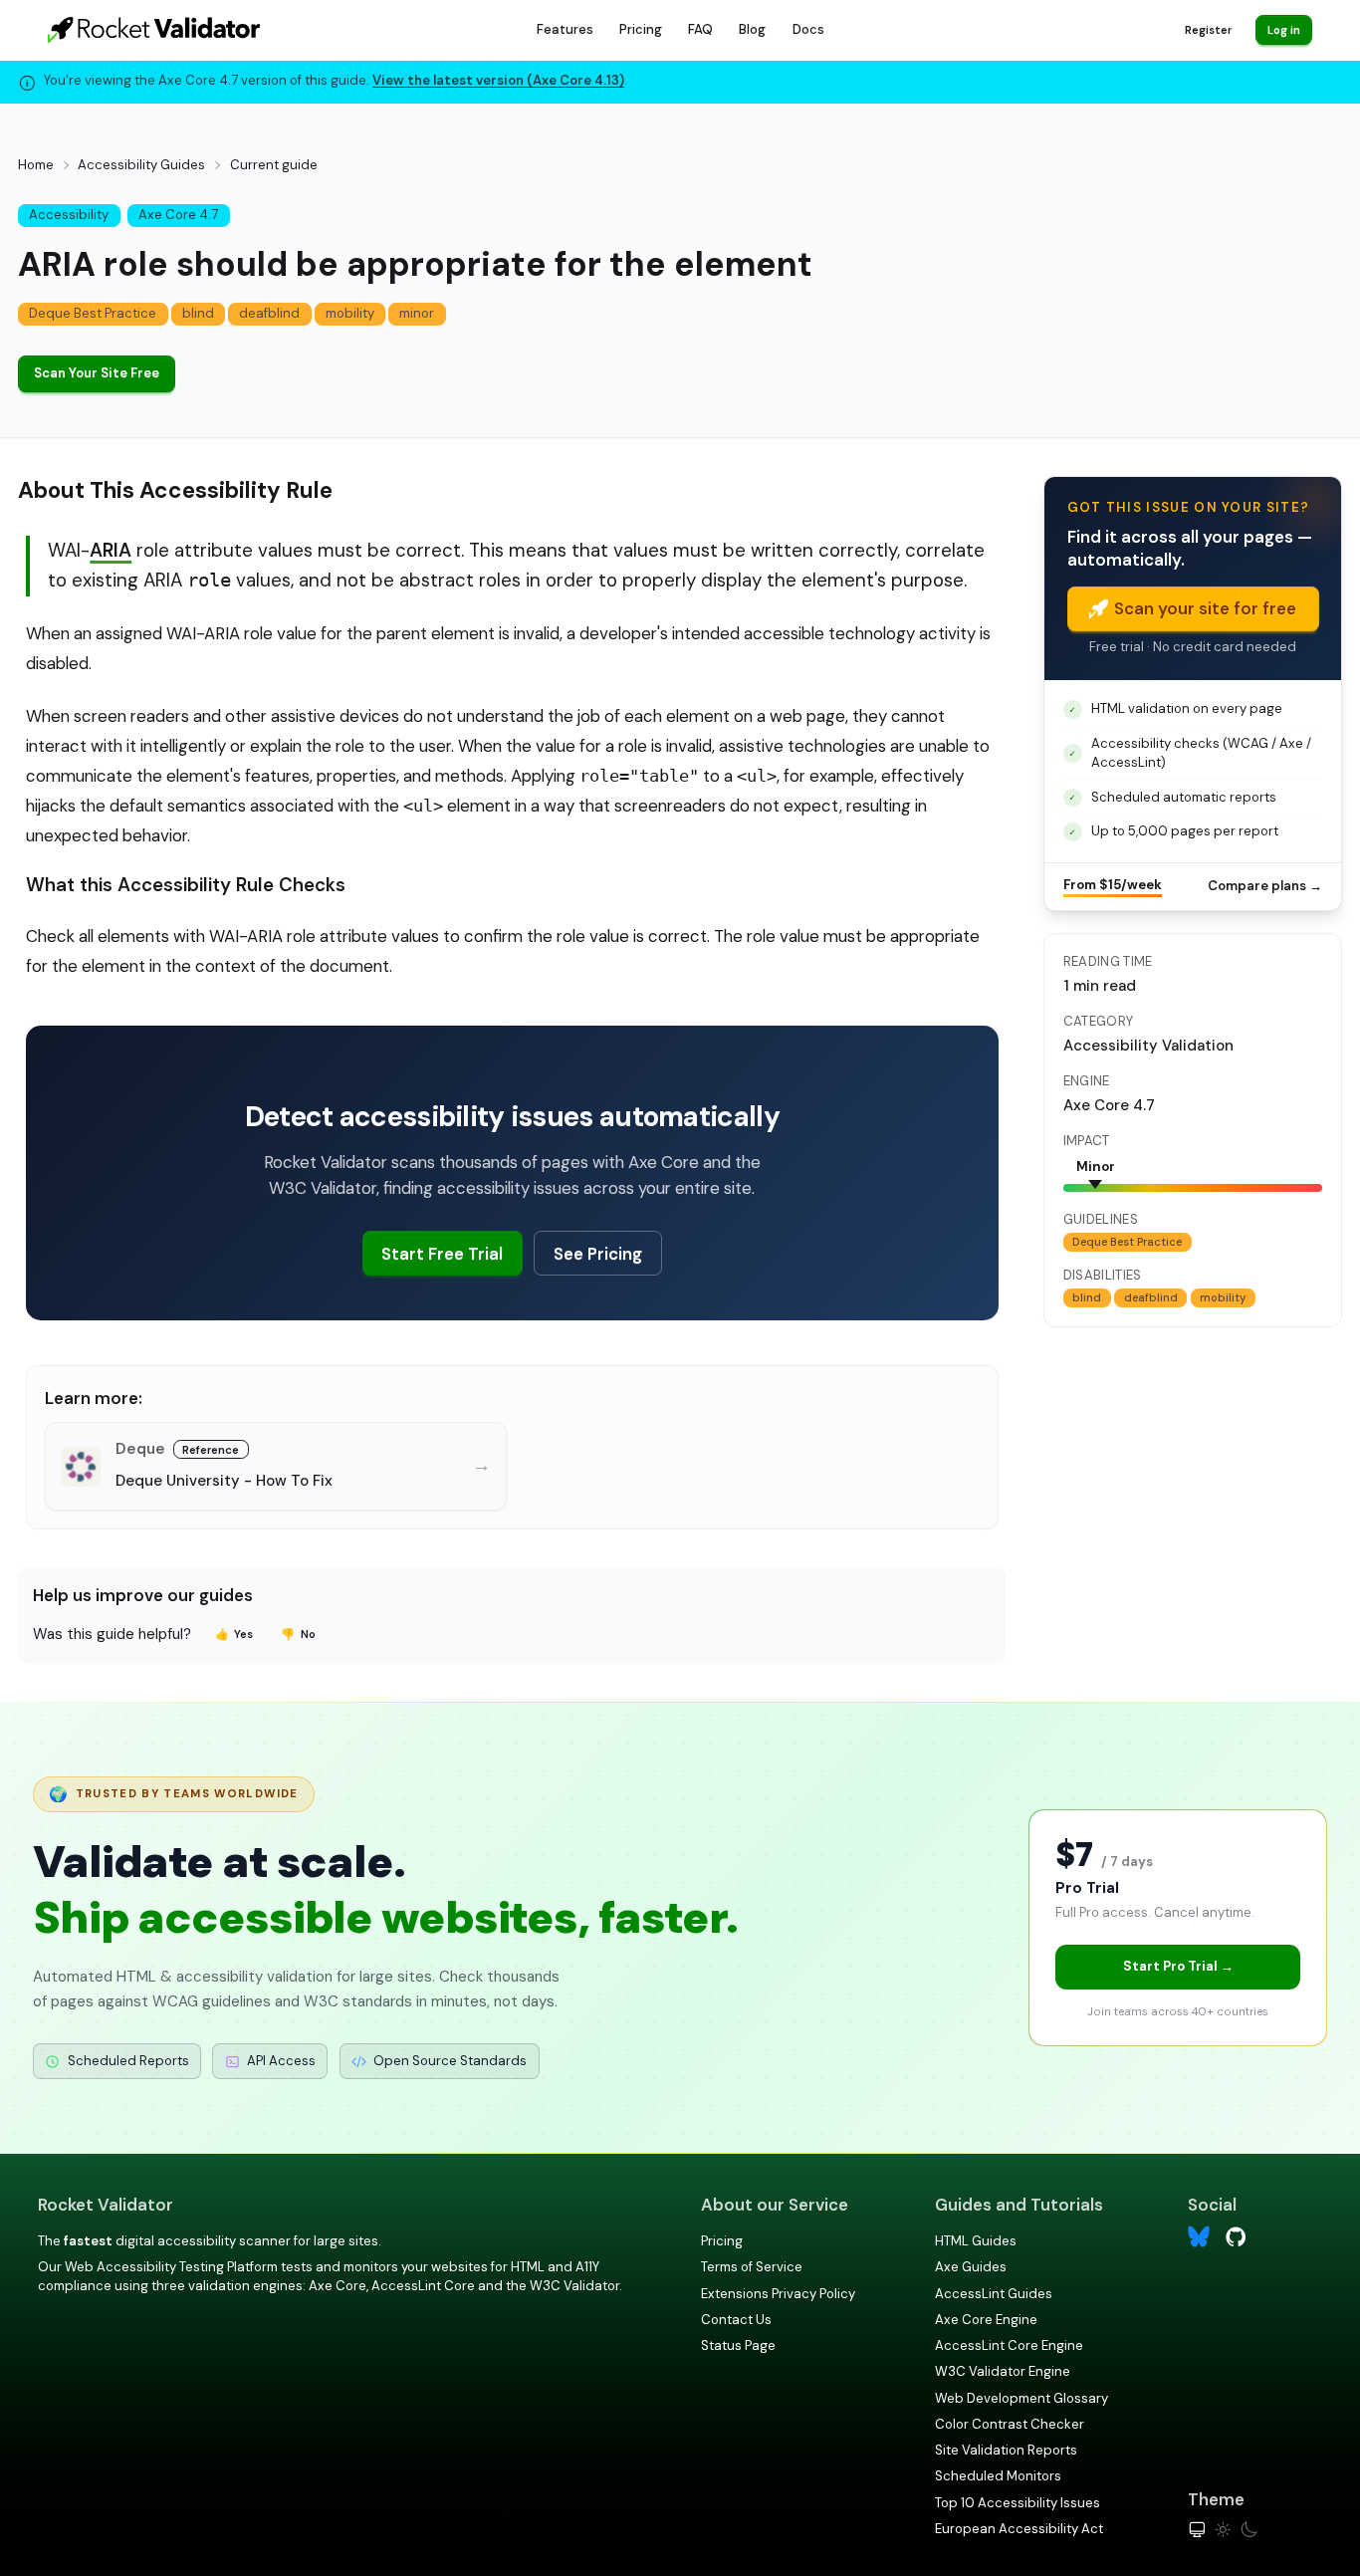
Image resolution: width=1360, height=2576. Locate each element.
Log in (1284, 30)
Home (36, 165)
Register (1208, 30)
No (298, 1634)
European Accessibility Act (1019, 2529)
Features (565, 29)
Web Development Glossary (1021, 2398)
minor (417, 313)
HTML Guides (976, 2241)
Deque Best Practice (93, 313)
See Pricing (598, 1254)
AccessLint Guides (994, 2294)
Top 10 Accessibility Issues (1018, 2503)
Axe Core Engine (986, 2320)
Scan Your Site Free (97, 373)
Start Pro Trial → (1178, 1966)
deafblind (269, 313)
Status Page (738, 2345)
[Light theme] (1223, 2530)
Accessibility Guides (141, 165)
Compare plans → (1265, 886)
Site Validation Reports (1006, 2450)
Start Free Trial (442, 1254)
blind (198, 313)
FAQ (700, 29)
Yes (234, 1634)
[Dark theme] (1249, 2530)
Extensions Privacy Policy (778, 2294)
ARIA (111, 550)
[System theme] (1197, 2530)
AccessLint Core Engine (1009, 2345)
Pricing (641, 29)
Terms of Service (752, 2267)
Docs (808, 29)
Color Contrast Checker (1010, 2424)
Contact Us (736, 2320)
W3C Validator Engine (1003, 2371)
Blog (752, 29)
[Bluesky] (1199, 2237)
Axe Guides (971, 2267)
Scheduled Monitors (998, 2476)
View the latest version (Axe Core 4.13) (498, 80)
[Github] (1236, 2235)
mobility (350, 313)
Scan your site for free (1205, 608)
